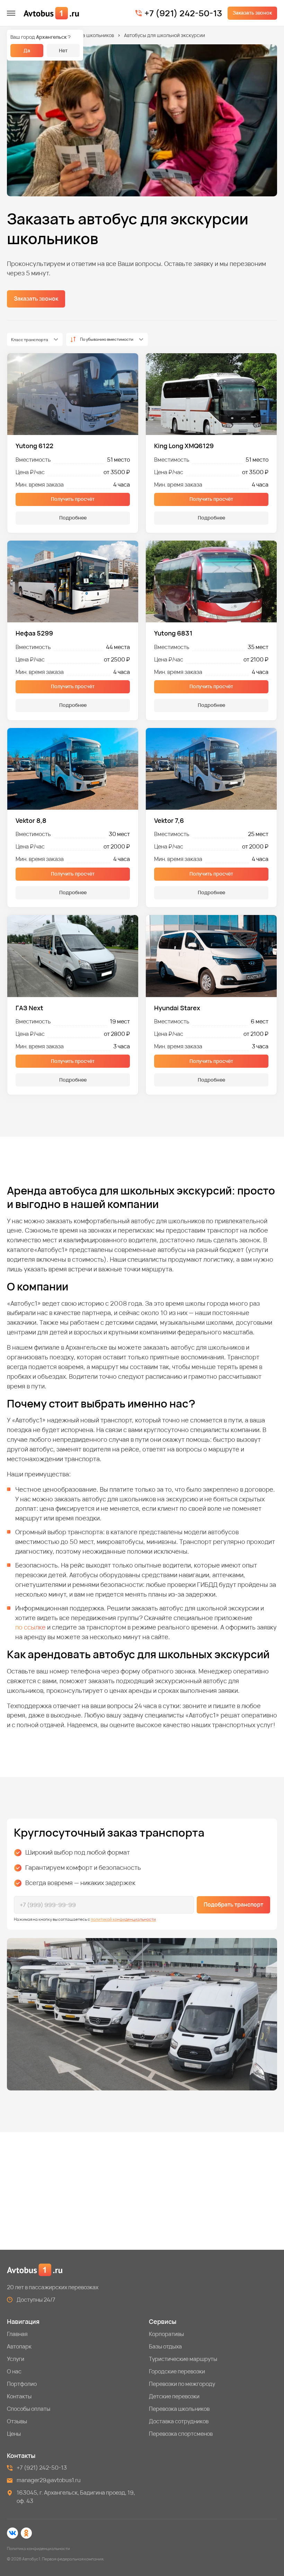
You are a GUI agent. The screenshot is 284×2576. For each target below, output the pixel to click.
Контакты (19, 2396)
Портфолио (22, 2384)
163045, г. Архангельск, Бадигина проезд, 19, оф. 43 (76, 2497)
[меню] (11, 13)
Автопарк (19, 2346)
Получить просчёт (73, 499)
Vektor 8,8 (31, 821)
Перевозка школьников (87, 35)
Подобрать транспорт (233, 1904)
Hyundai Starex (177, 1008)
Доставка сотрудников (179, 2421)
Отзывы (17, 2421)
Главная (17, 2334)
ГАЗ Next (29, 1008)
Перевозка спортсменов (181, 2434)
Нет (63, 50)
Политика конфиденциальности (38, 2548)
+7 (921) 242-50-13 (183, 13)
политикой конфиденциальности (123, 1919)
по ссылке (30, 1627)
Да (27, 50)
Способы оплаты (29, 2409)
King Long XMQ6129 (184, 446)
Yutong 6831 (173, 633)
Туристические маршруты (183, 2359)
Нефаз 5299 (34, 633)
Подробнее (73, 518)
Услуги (16, 2359)
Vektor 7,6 (169, 821)
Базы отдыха (165, 2346)
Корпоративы (166, 2334)
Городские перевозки (177, 2371)
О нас (14, 2371)
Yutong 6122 (34, 446)
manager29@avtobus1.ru (49, 2480)
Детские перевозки (174, 2396)
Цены (14, 2434)
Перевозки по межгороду (182, 2384)
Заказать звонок (252, 13)
